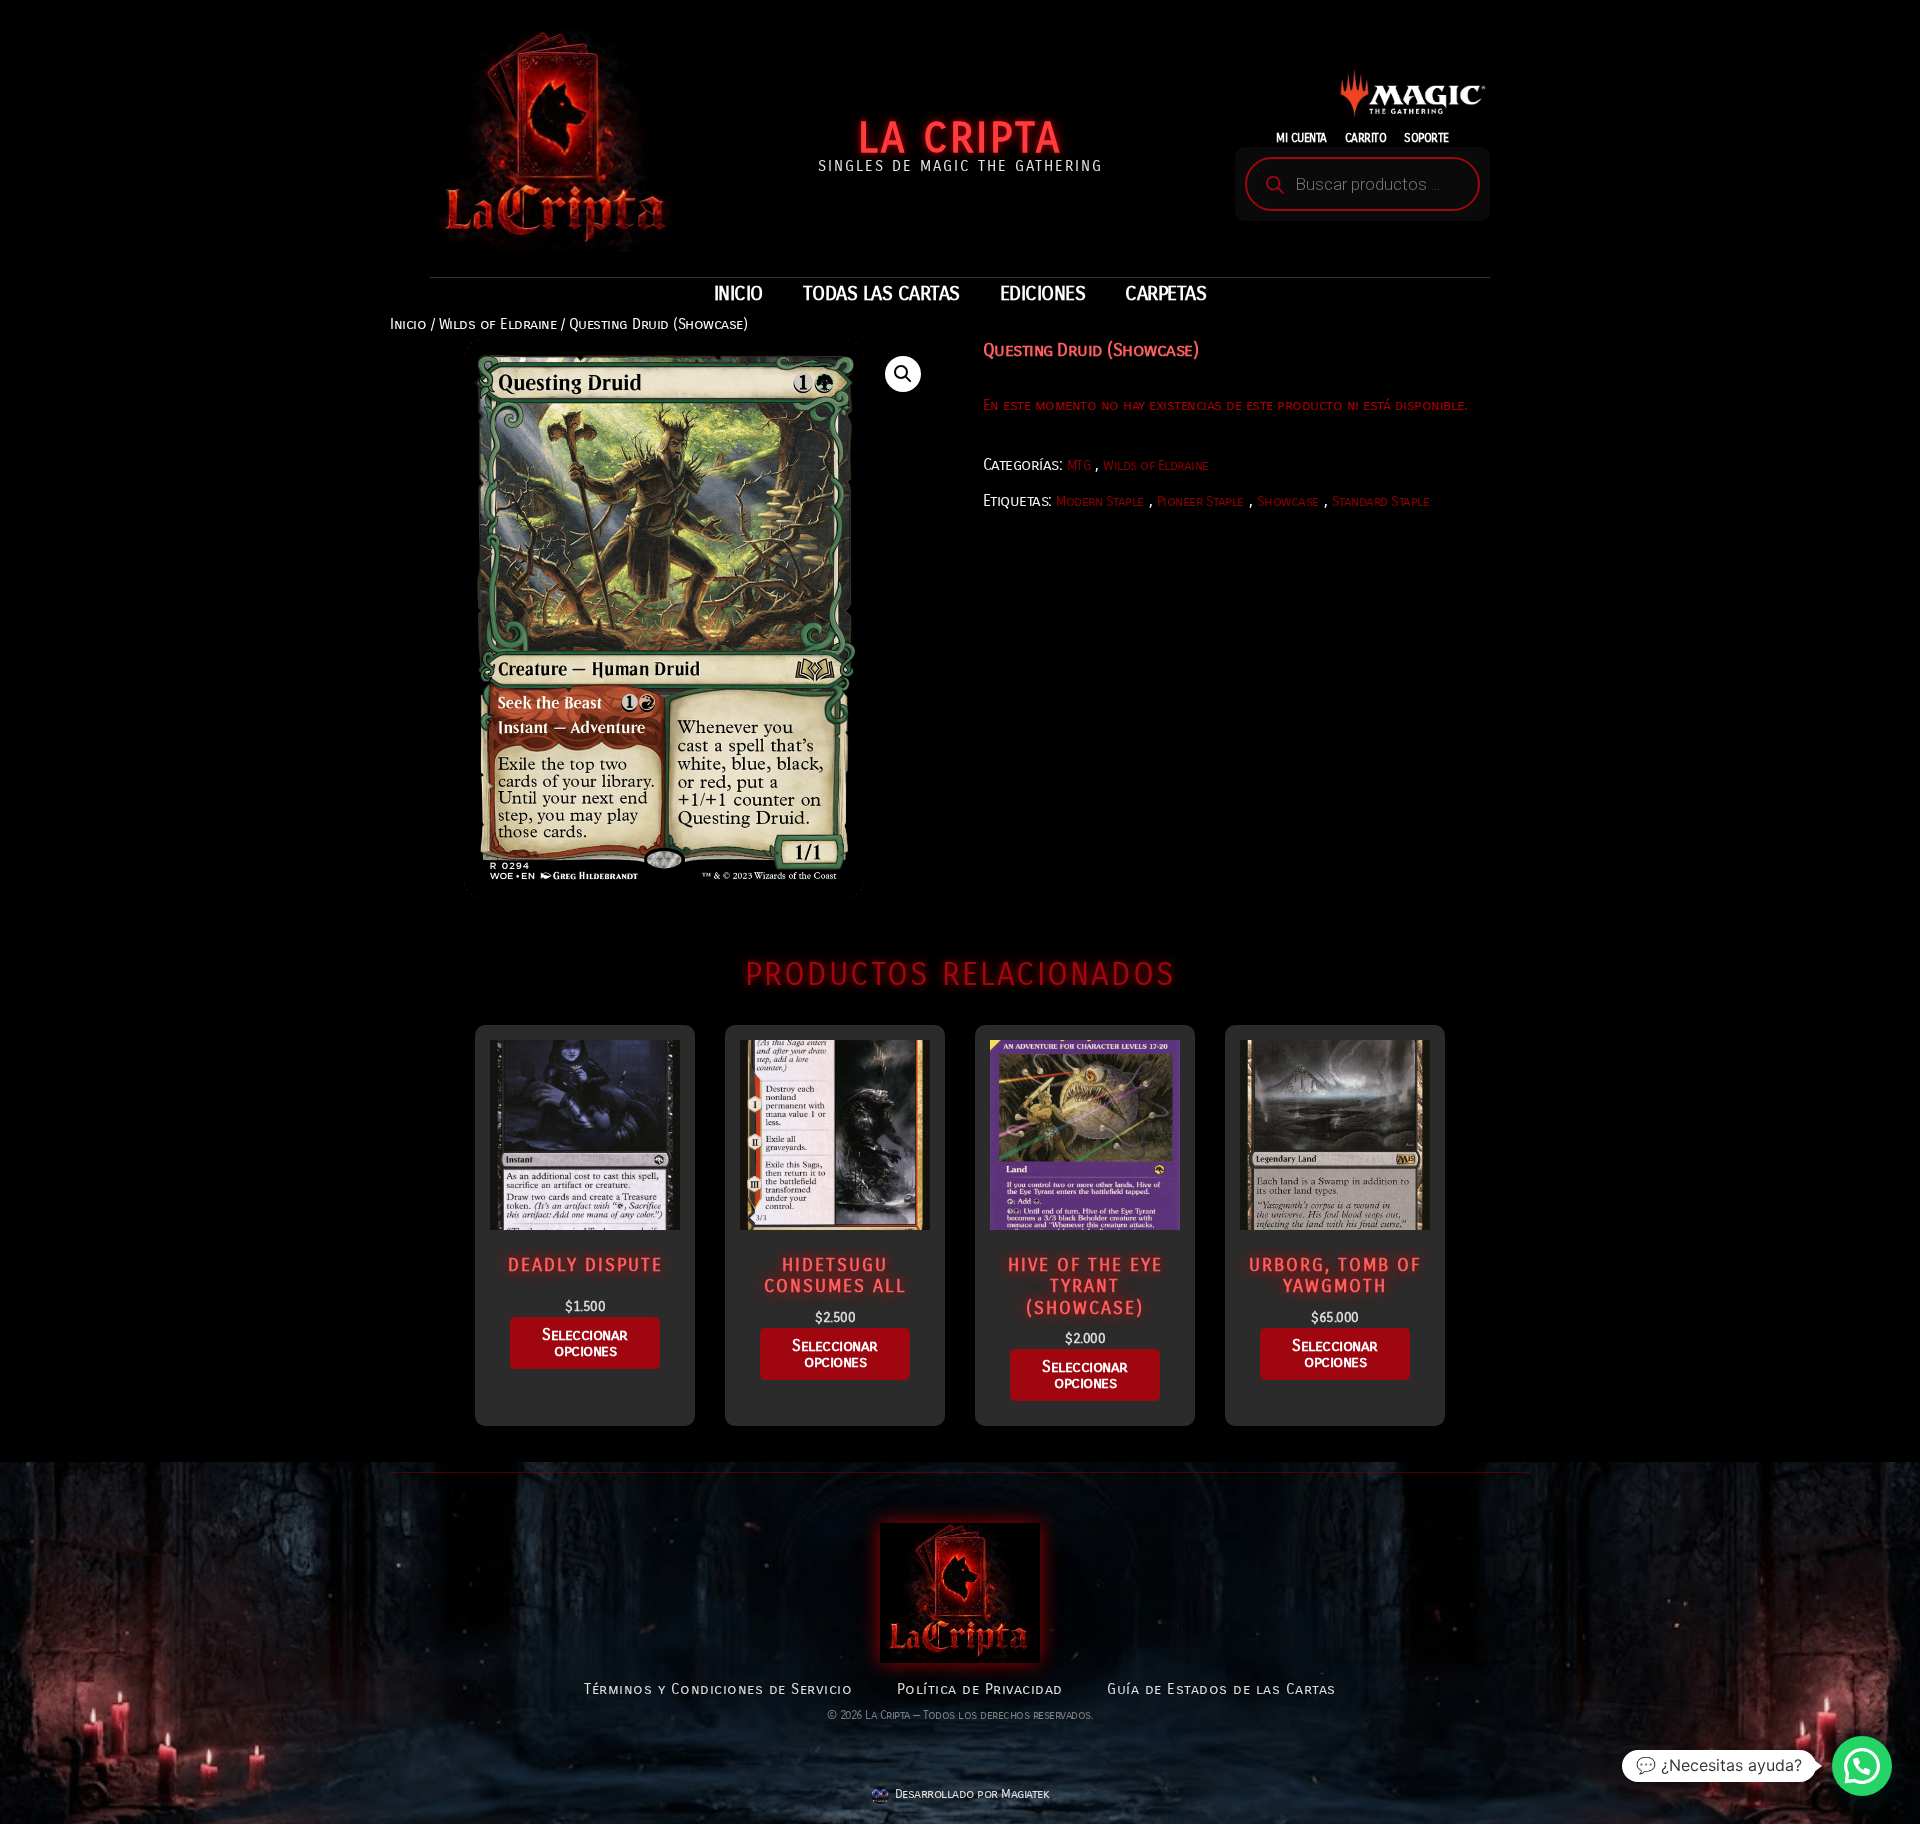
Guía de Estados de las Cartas (1221, 1689)
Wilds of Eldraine (498, 324)
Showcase (1288, 501)
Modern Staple (1100, 501)
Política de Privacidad (980, 1689)
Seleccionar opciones (585, 1342)
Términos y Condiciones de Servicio (718, 1689)
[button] (903, 374)
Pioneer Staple (1200, 501)
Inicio (408, 324)
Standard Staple (1381, 501)
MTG (1079, 465)
